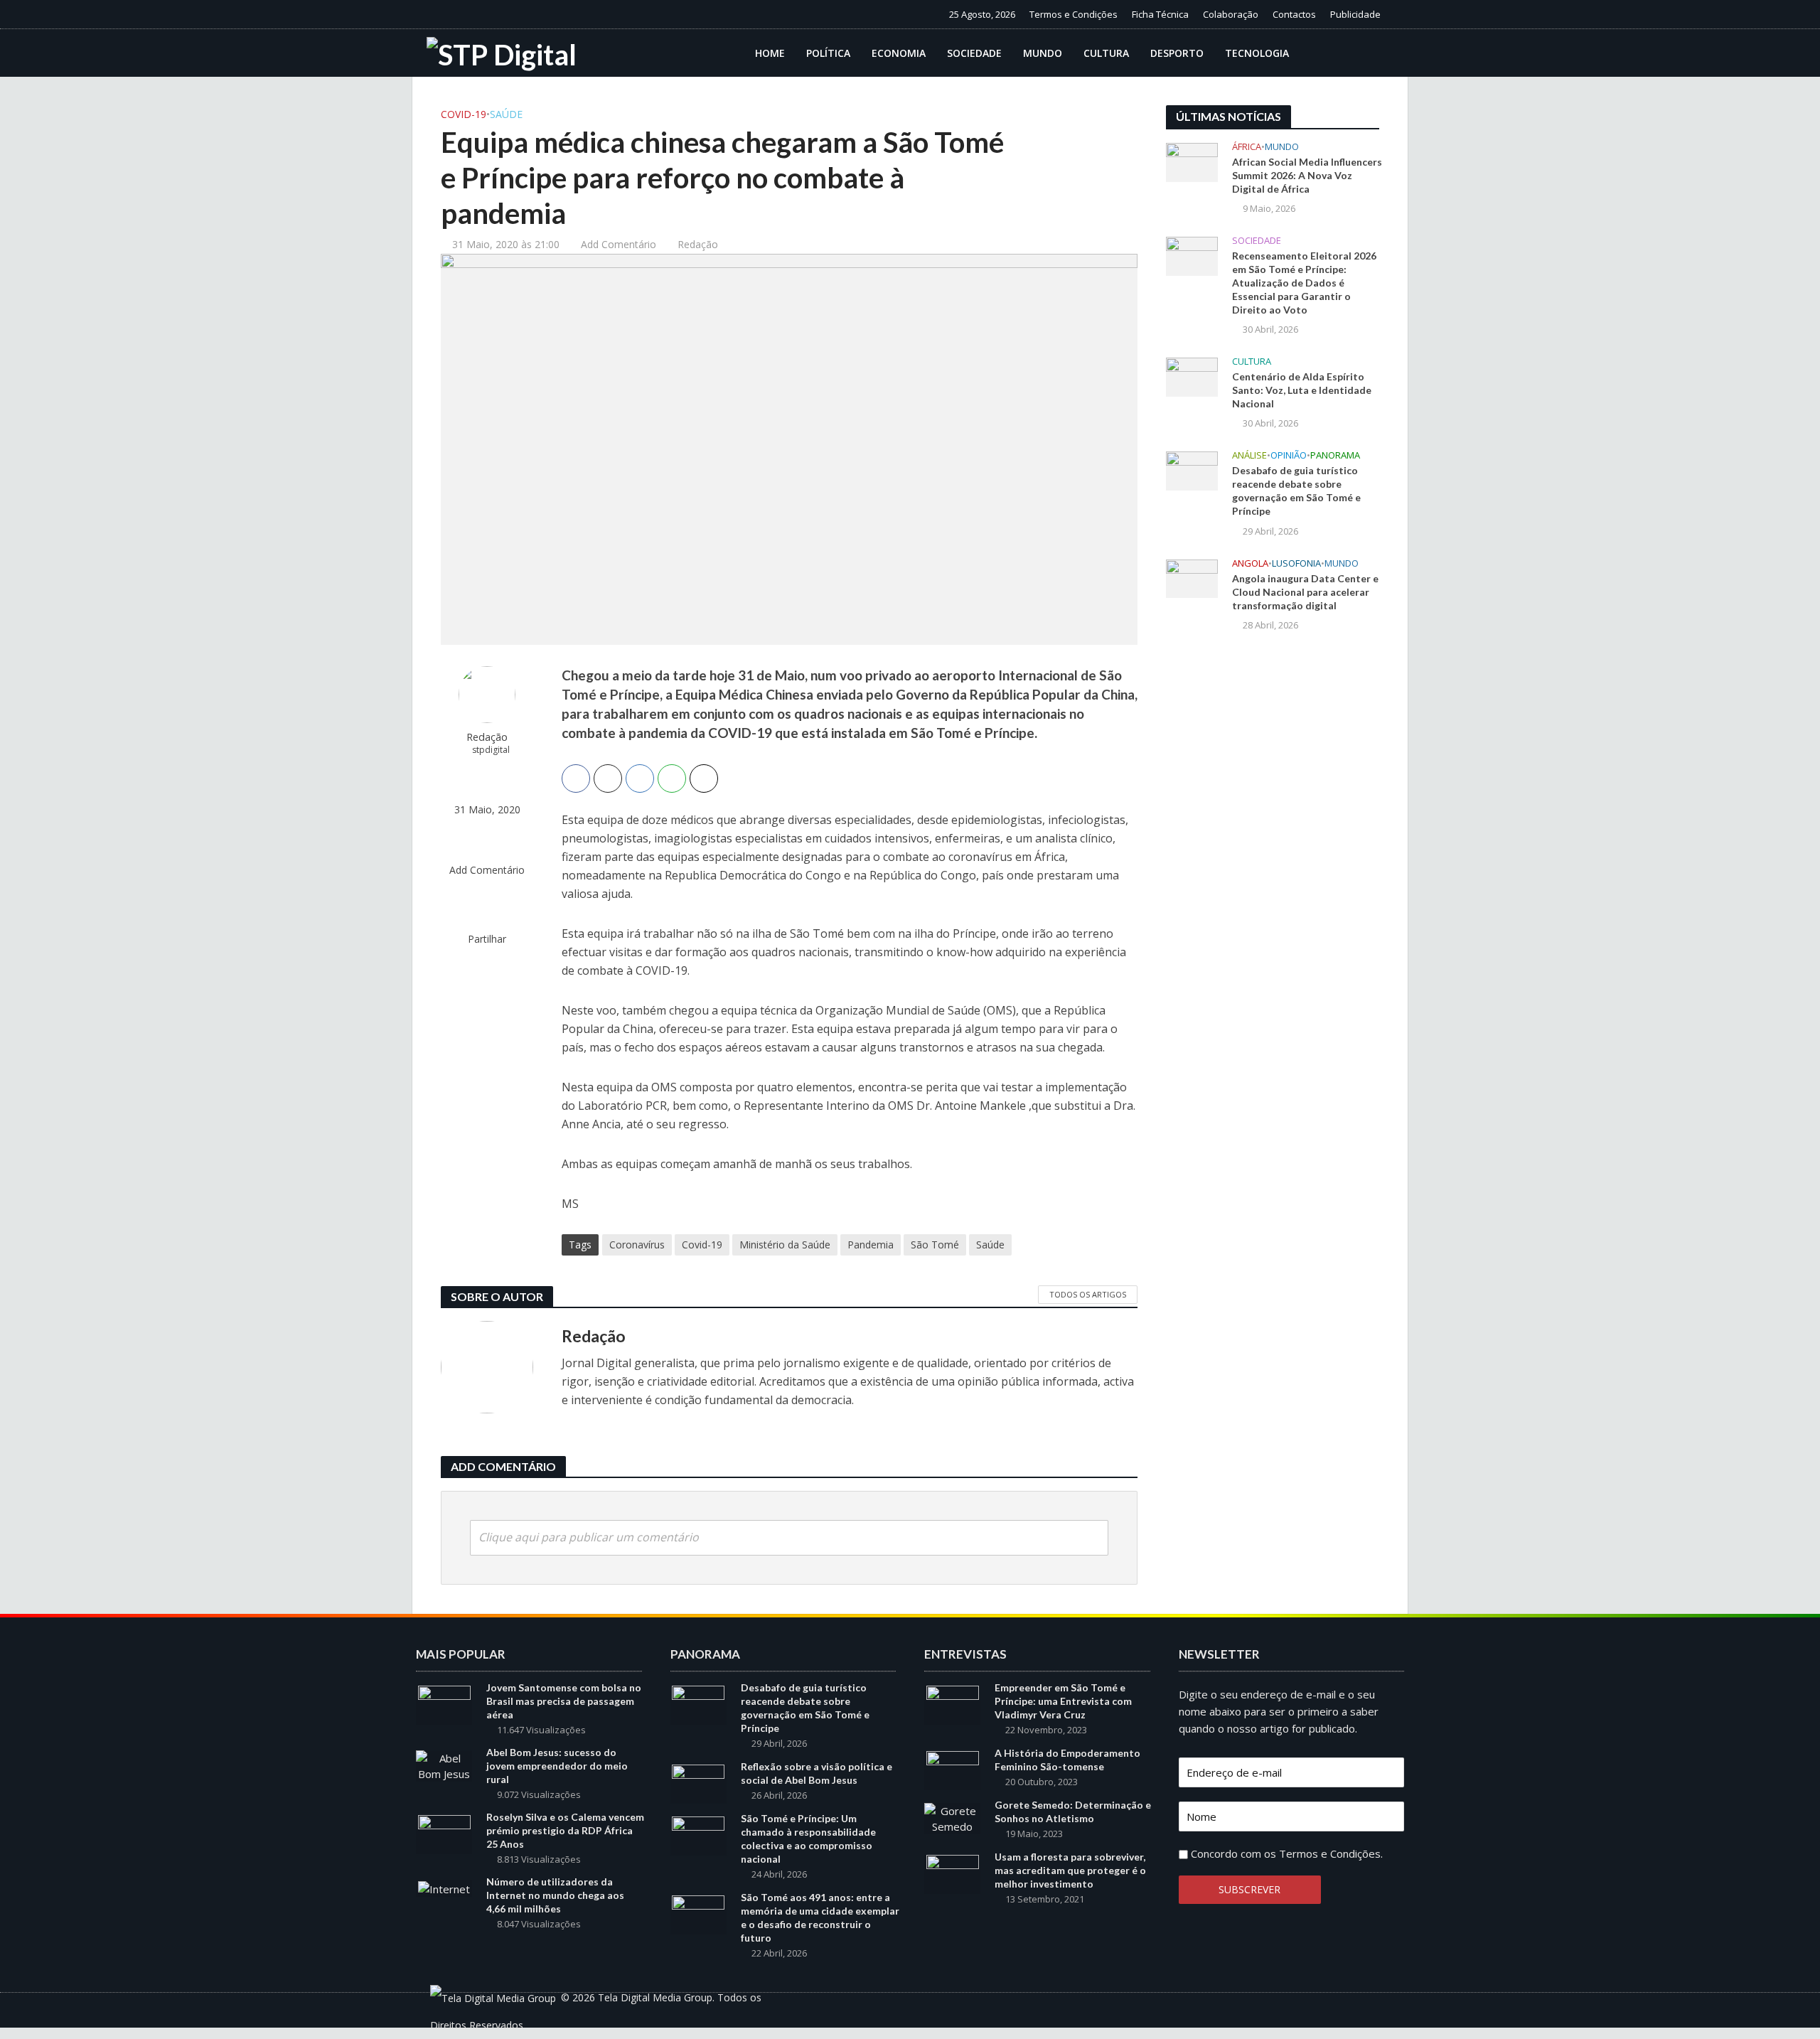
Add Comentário (619, 244)
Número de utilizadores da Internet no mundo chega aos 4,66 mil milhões (555, 1895)
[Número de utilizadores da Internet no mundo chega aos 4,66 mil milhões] (444, 1888)
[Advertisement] (1273, 877)
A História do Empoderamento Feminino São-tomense (1067, 1760)
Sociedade (974, 53)
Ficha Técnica (1160, 14)
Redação (698, 244)
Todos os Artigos (1088, 1294)
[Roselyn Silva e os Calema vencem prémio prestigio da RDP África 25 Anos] (444, 1833)
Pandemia (871, 1245)
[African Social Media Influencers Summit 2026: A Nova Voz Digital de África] (1192, 161)
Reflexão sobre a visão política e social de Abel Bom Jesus (817, 1773)
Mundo (1043, 53)
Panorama (1335, 455)
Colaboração (1231, 14)
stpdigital (491, 750)
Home (770, 53)
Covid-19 (464, 114)
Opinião (1289, 455)
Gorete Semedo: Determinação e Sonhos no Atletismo (1073, 1811)
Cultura (1106, 53)
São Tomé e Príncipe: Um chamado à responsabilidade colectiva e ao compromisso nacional (808, 1839)
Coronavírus (637, 1245)
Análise (1249, 455)
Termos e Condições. (1331, 1853)
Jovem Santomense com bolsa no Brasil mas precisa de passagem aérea (564, 1701)
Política (828, 53)
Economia (899, 53)
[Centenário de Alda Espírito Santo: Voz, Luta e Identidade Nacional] (1192, 376)
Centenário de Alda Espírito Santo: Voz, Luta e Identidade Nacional (1302, 390)
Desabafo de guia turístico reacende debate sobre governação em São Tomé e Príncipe (1296, 491)
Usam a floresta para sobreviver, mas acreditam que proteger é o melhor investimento (1070, 1870)
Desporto (1177, 53)
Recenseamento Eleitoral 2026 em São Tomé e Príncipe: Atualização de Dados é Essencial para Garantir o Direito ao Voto (1304, 283)
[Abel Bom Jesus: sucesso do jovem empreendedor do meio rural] (444, 1765)
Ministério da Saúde (785, 1245)
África (1247, 147)
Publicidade (1355, 14)
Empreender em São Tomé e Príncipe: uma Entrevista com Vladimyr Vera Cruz (1063, 1701)
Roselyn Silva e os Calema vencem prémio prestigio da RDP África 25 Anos (565, 1830)
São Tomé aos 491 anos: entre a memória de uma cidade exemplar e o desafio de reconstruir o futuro (820, 1917)
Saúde (506, 114)
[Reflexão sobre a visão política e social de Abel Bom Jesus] (698, 1782)
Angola (1250, 563)
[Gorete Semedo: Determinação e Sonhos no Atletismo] (952, 1817)
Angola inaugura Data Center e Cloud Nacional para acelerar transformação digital (1305, 592)
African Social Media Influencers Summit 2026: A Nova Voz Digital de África (1307, 175)
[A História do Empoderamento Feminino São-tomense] (953, 1769)
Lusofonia (1296, 563)
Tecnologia (1257, 53)
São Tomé (935, 1245)
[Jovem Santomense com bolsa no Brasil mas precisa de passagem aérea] (444, 1703)
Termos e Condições (1074, 14)
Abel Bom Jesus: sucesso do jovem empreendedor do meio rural (557, 1766)
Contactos (1294, 14)
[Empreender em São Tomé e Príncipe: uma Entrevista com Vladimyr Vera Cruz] (953, 1703)
